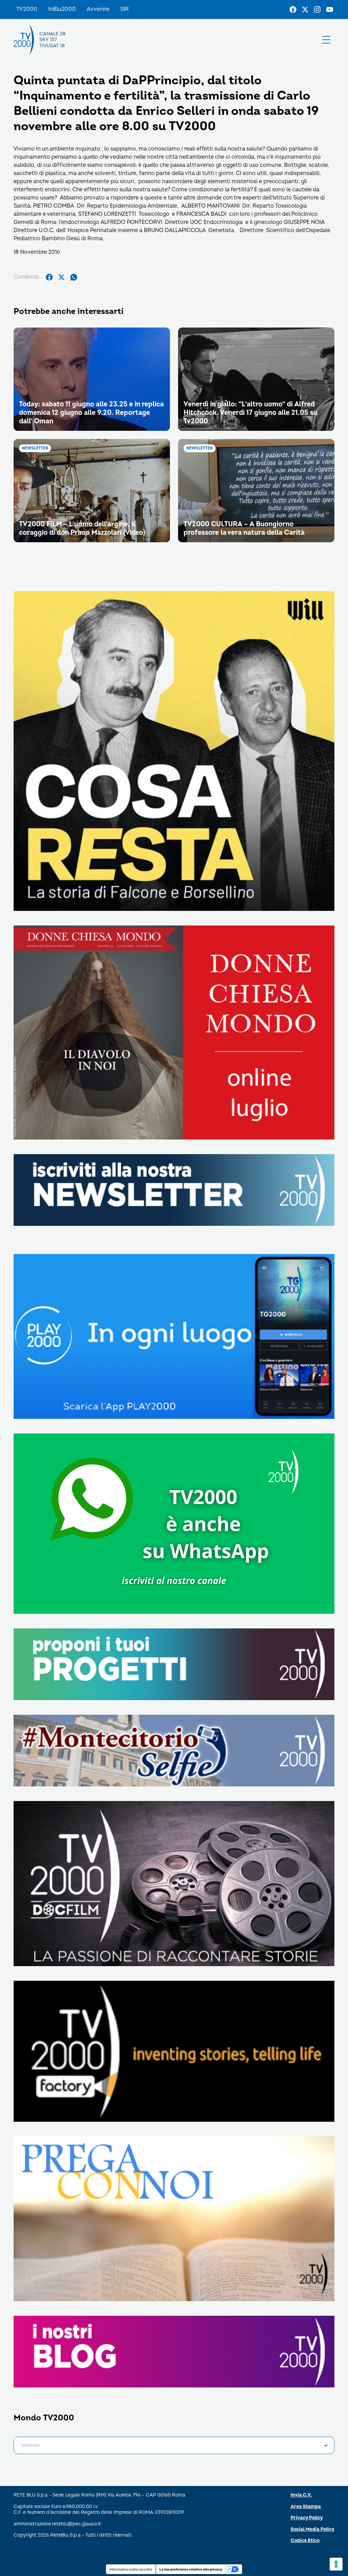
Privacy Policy (307, 2518)
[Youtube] (330, 10)
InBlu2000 (62, 9)
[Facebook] (293, 10)
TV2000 (27, 9)
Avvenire (98, 9)
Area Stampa (306, 2507)
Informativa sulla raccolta (131, 2569)
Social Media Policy (312, 2529)
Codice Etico (305, 2540)
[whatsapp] (74, 277)
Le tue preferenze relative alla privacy (191, 2569)
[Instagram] (317, 10)
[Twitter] (305, 10)
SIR (125, 9)
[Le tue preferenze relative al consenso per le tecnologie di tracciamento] (336, 2564)
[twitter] (62, 277)
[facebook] (49, 277)
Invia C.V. (301, 2495)
